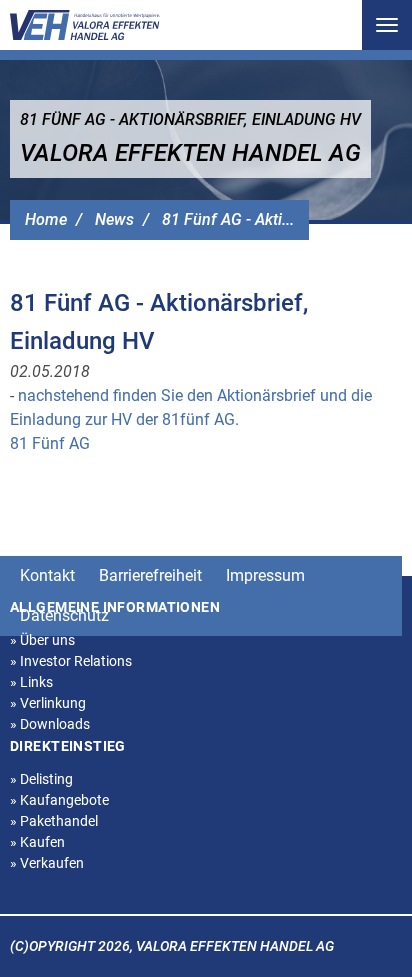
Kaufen (37, 842)
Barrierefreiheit (150, 575)
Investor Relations (71, 661)
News (114, 219)
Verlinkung (48, 703)
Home (46, 219)
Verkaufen (47, 863)
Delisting (41, 779)
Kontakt (47, 575)
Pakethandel (54, 821)
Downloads (50, 724)
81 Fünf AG (50, 443)
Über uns (42, 640)
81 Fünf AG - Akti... (228, 219)
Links (31, 682)
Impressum (265, 575)
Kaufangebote (59, 800)
